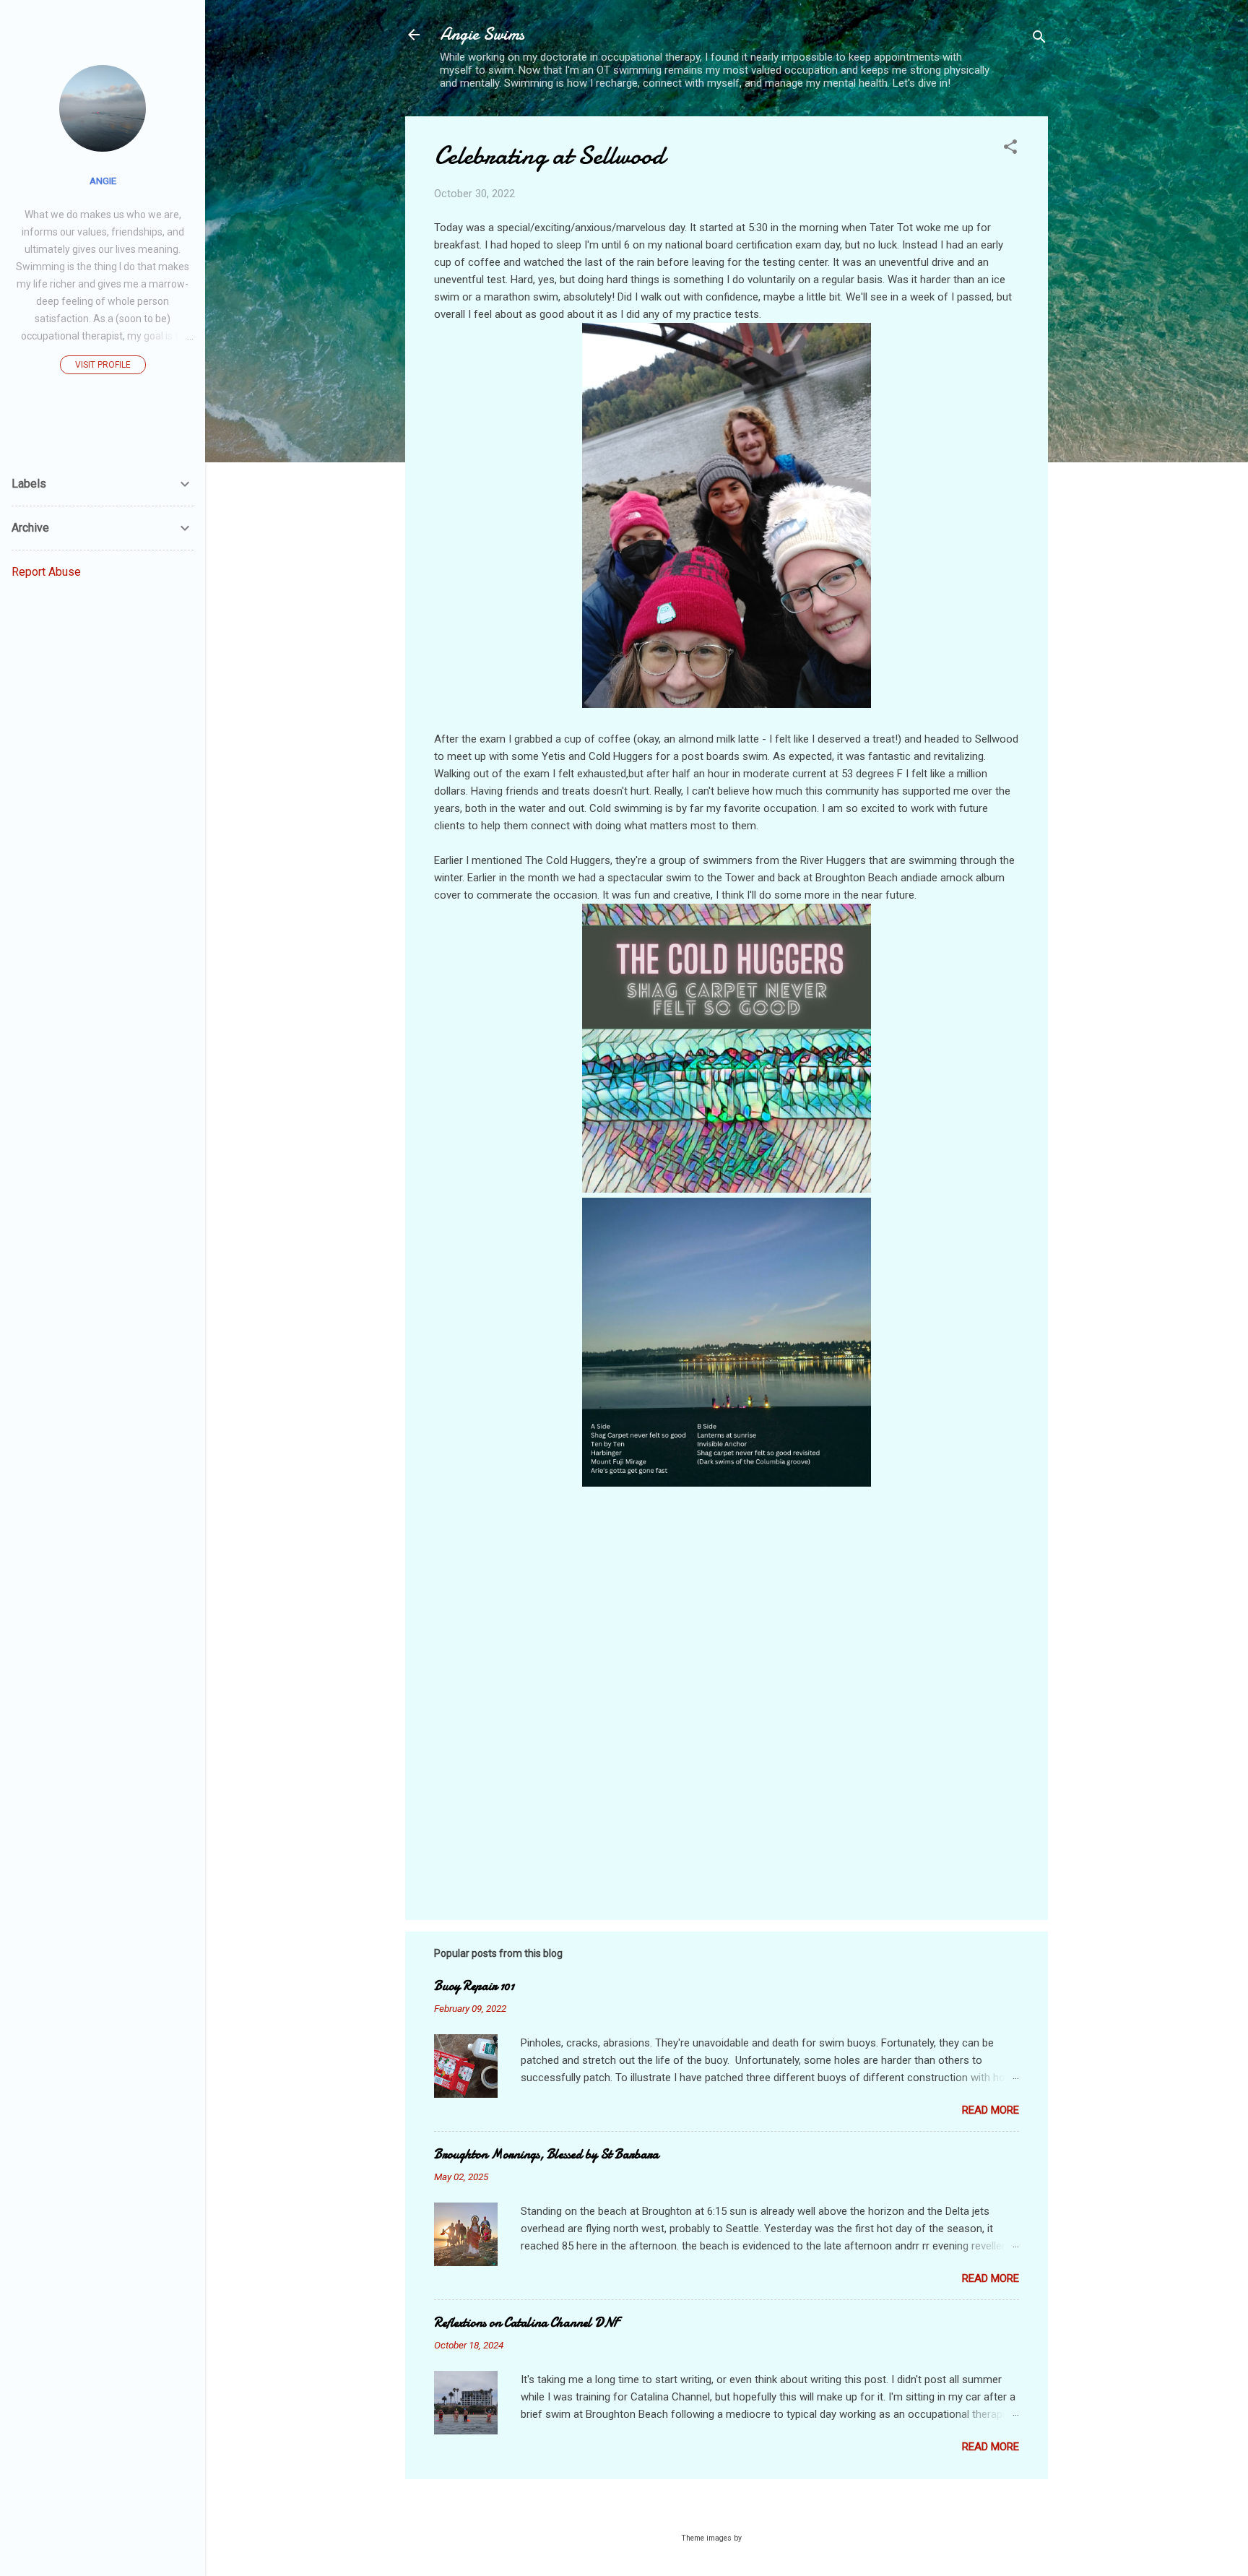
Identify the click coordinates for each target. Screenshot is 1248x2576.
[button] (1010, 149)
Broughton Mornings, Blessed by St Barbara (546, 2154)
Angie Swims (482, 34)
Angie (103, 181)
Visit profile (103, 365)
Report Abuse (46, 572)
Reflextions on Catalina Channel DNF (526, 2323)
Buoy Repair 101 (474, 1986)
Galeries (758, 2538)
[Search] (1039, 39)
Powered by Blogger (736, 2510)
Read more (991, 2110)
